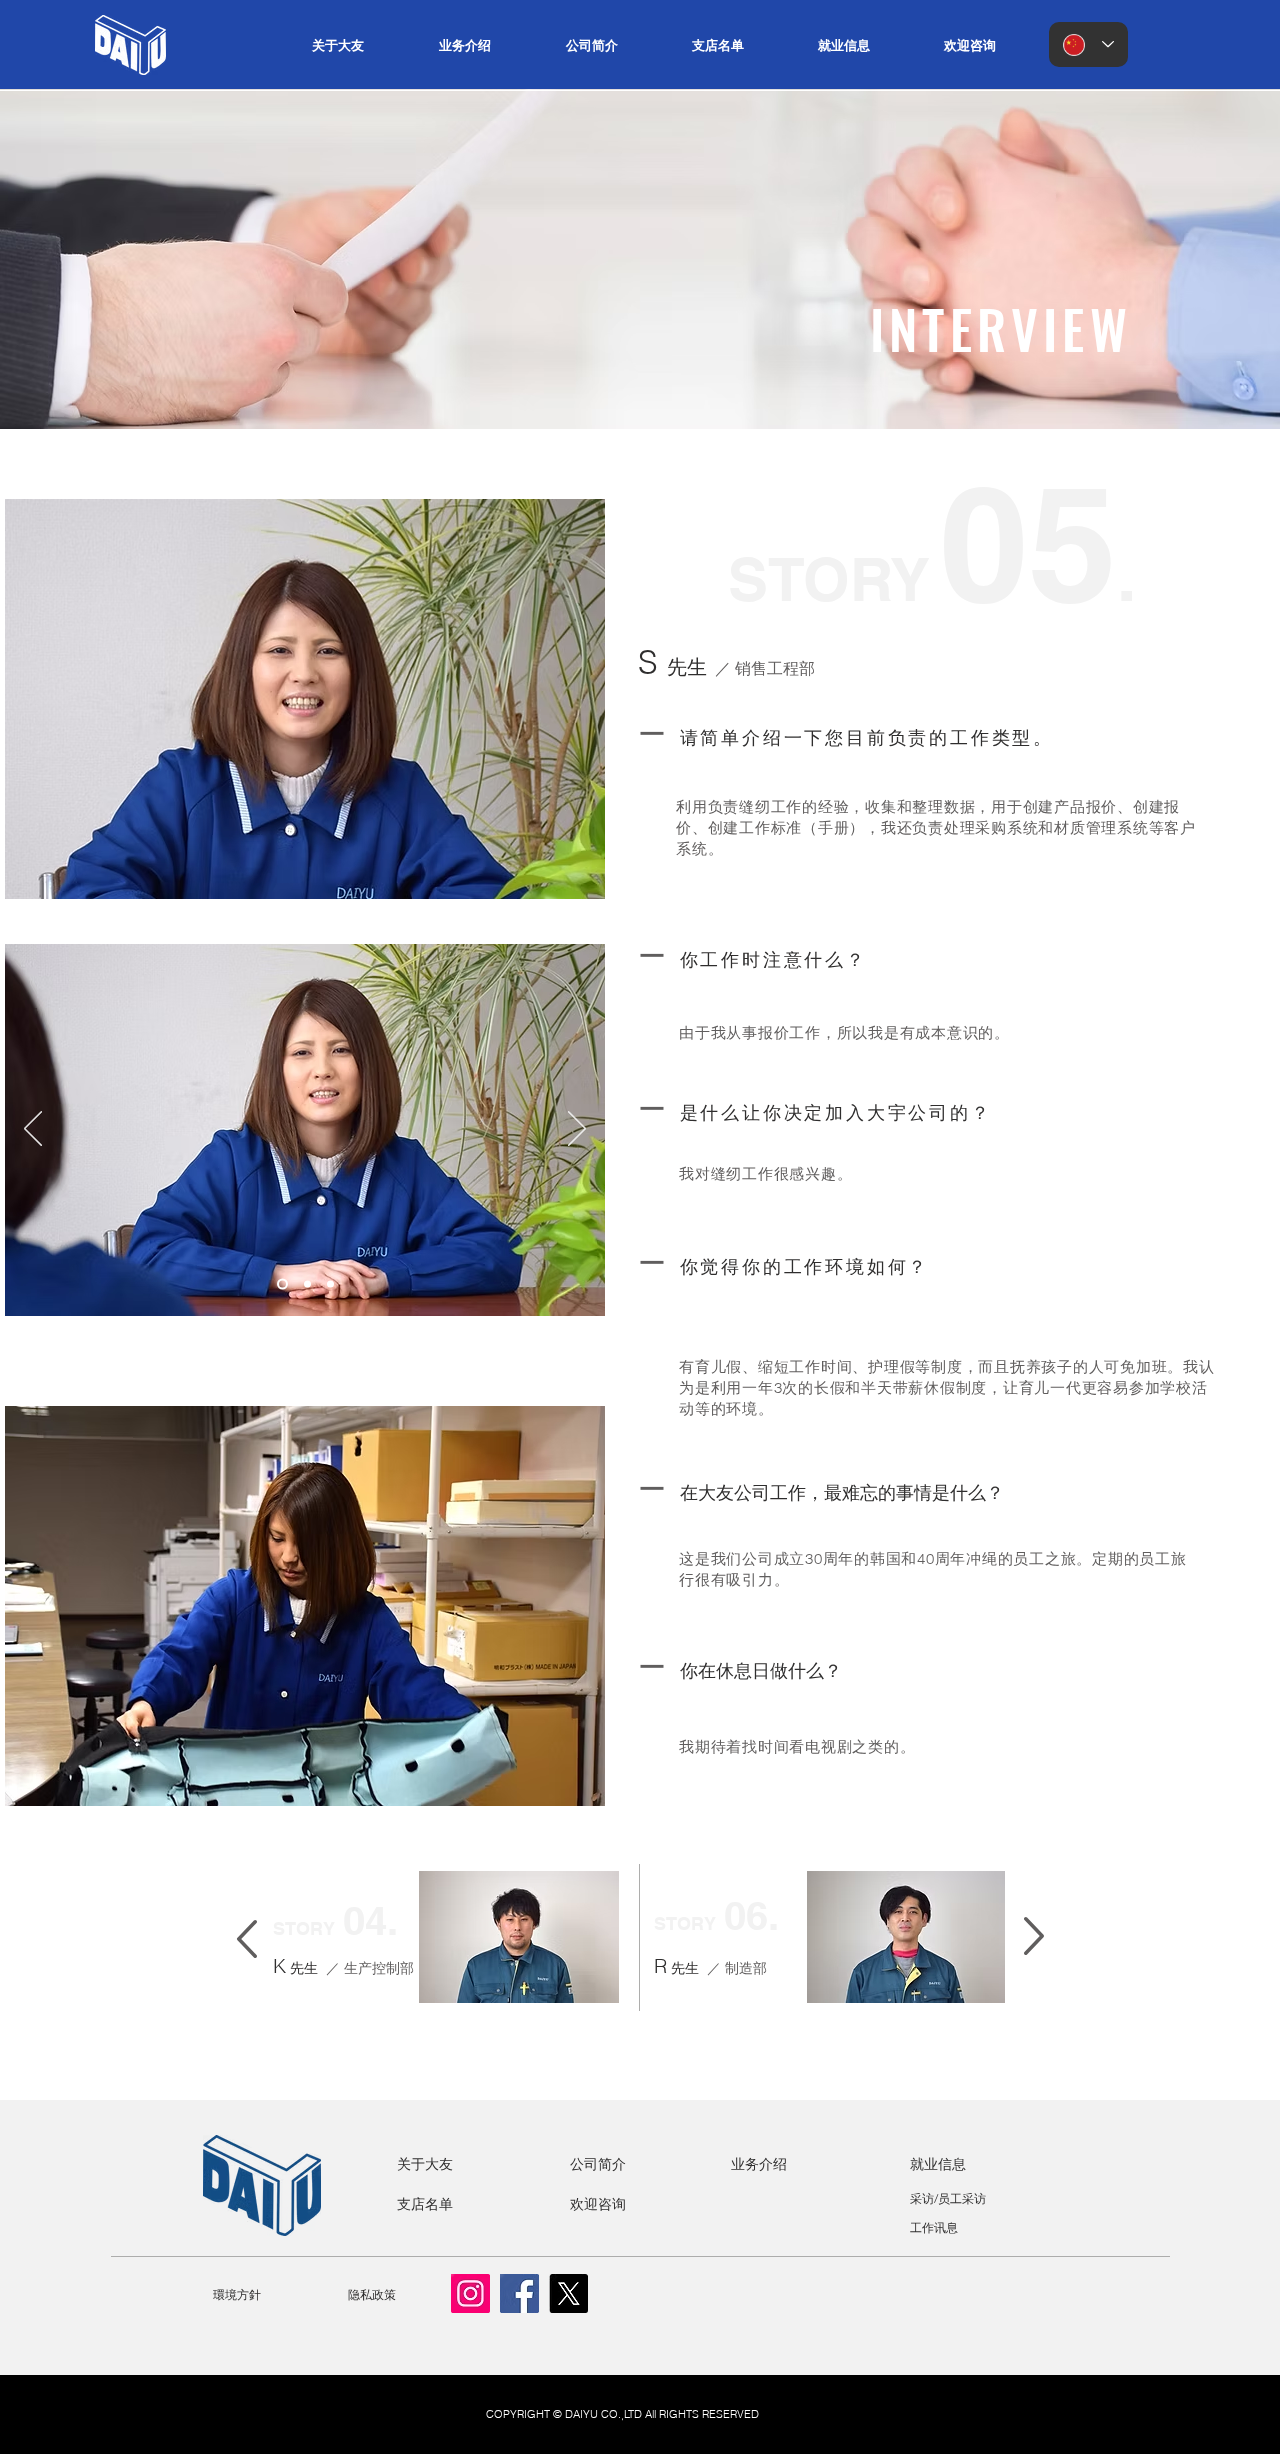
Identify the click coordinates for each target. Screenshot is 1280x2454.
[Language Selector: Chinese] (1088, 44)
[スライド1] (282, 1284)
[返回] (33, 1130)
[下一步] (577, 1130)
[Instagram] (470, 2293)
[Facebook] (519, 2293)
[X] (568, 2293)
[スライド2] (307, 1284)
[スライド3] (330, 1284)
